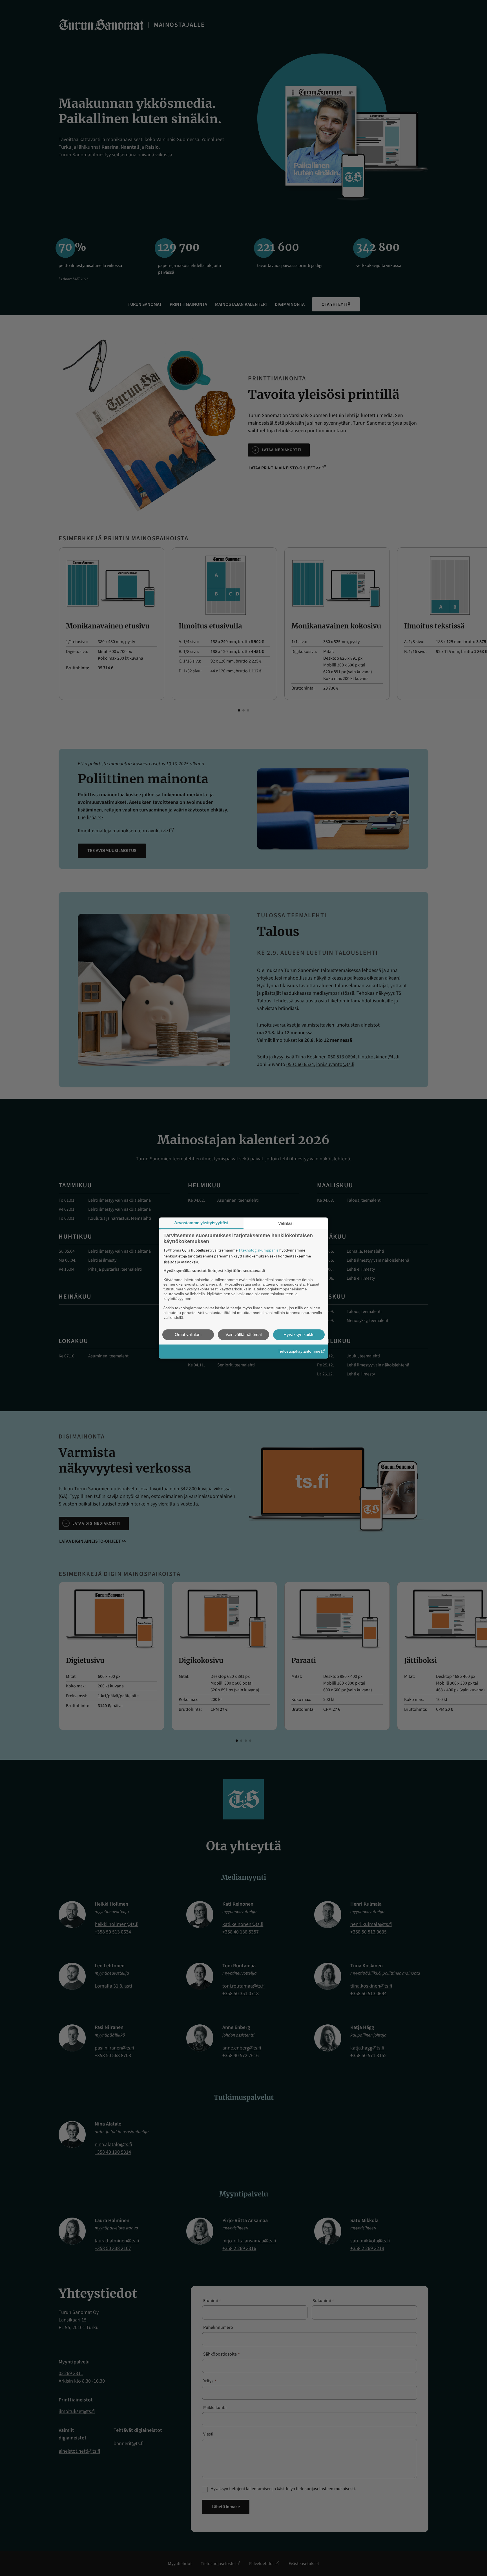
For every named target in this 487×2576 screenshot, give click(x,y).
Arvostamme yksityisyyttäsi (201, 1223)
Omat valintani (188, 1334)
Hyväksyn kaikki (299, 1334)
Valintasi (286, 1223)
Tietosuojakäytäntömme (299, 1351)
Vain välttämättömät (244, 1334)
